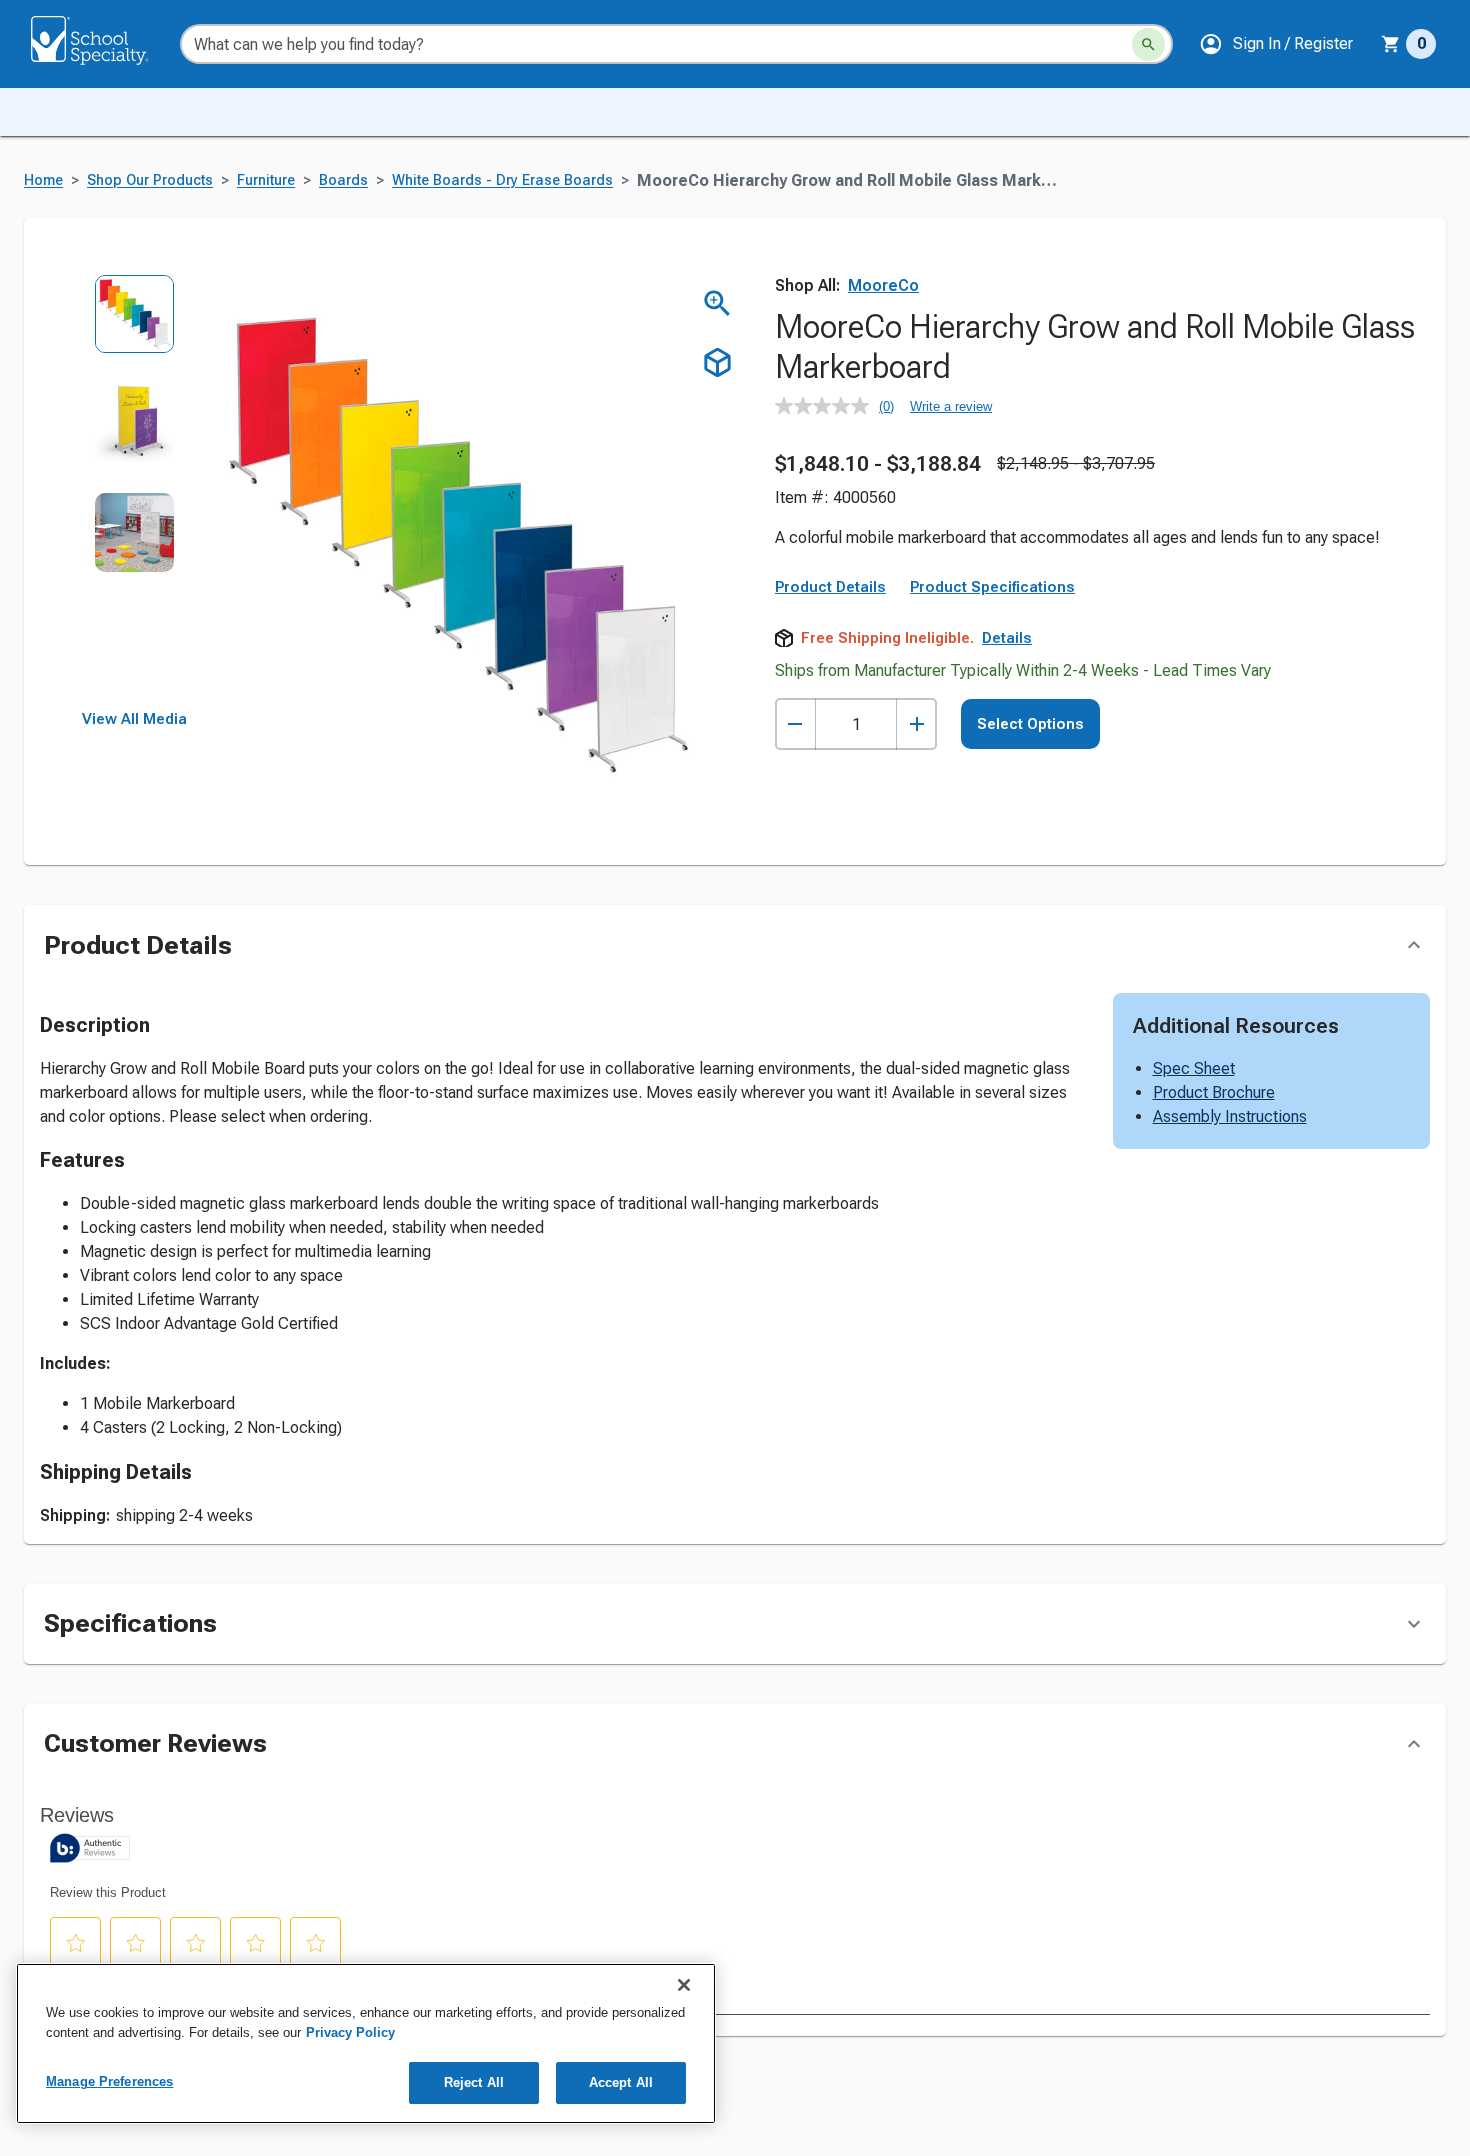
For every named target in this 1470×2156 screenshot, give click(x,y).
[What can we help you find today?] (1148, 44)
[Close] (684, 1985)
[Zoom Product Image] (717, 303)
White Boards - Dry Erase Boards (502, 180)
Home (43, 180)
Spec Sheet (1194, 1068)
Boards (343, 180)
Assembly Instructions (1230, 1116)
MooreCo (883, 285)
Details (1007, 638)
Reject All (474, 2082)
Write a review (951, 406)
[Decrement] (795, 724)
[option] (134, 328)
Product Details (830, 587)
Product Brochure (1214, 1092)
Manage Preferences (109, 2081)
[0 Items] (1391, 44)
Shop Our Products (150, 180)
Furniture (266, 180)
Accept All (621, 2082)
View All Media (134, 719)
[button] (1276, 44)
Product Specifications (992, 587)
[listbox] (134, 492)
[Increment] (916, 724)
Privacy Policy (350, 2032)
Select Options (1030, 724)
